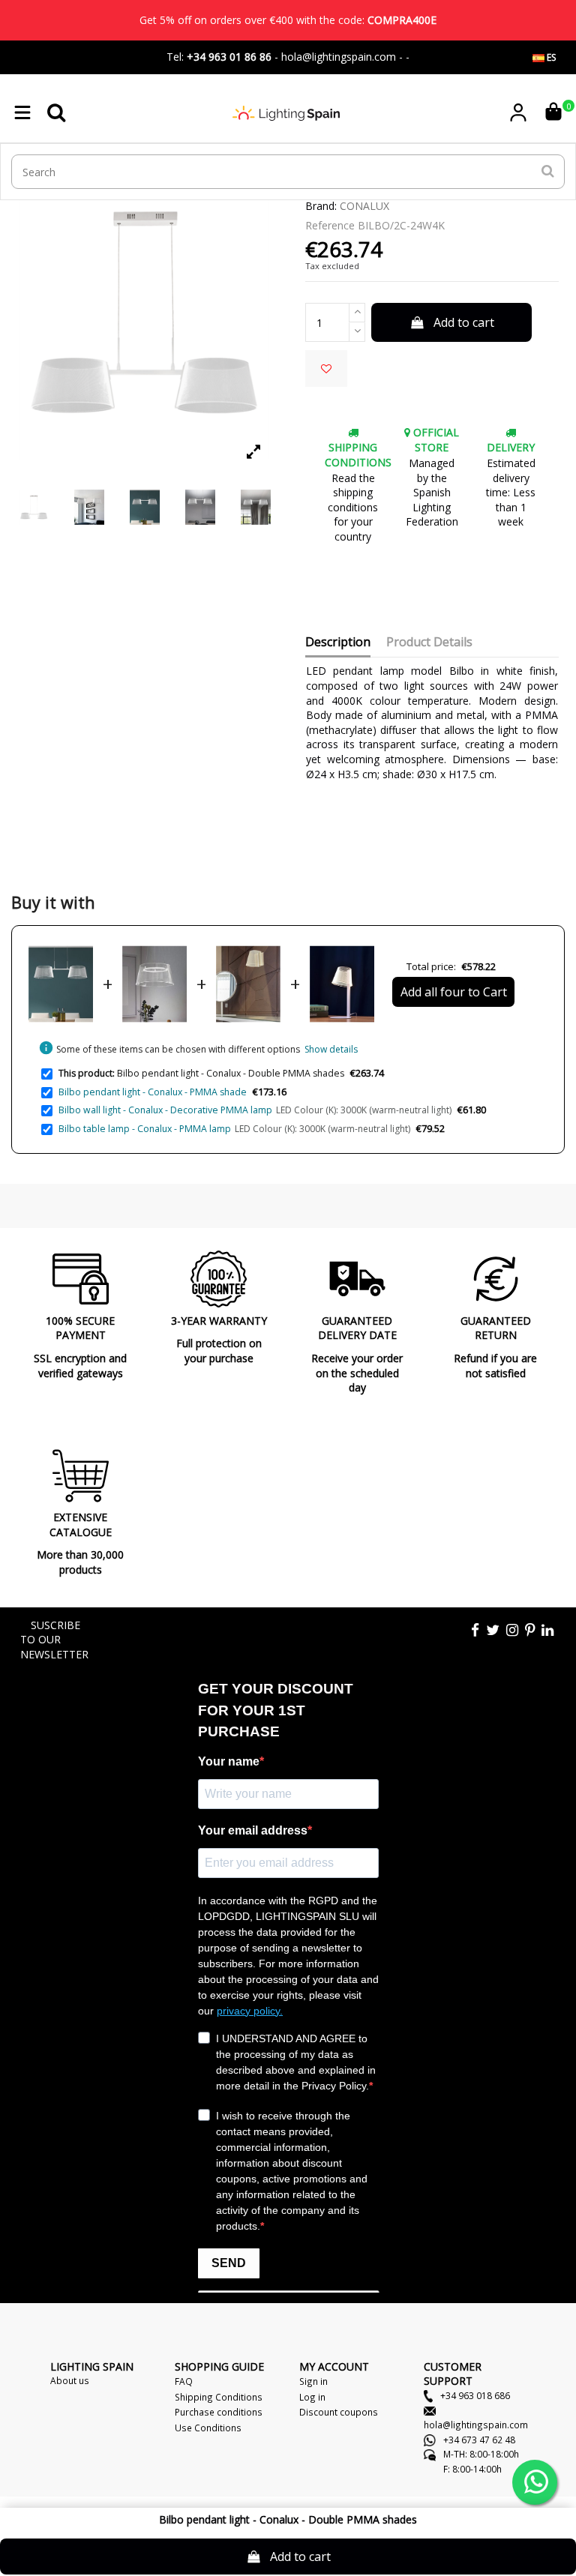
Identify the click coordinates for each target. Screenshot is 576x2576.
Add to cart (464, 322)
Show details (331, 1049)
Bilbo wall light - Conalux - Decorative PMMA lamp (165, 1110)
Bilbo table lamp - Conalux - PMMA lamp (145, 1129)
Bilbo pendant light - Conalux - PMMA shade (153, 1092)
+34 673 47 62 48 (478, 2440)
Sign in (313, 2381)
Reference (330, 225)
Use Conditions (208, 2428)
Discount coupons (339, 2412)
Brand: (321, 206)
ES (550, 57)
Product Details (429, 643)
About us (70, 2380)
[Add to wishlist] (326, 368)
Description (338, 643)
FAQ (184, 2381)
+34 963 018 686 (474, 2395)
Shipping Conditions (219, 2397)
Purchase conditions (219, 2412)
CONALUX (364, 206)
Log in (312, 2397)
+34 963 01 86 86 (229, 57)
